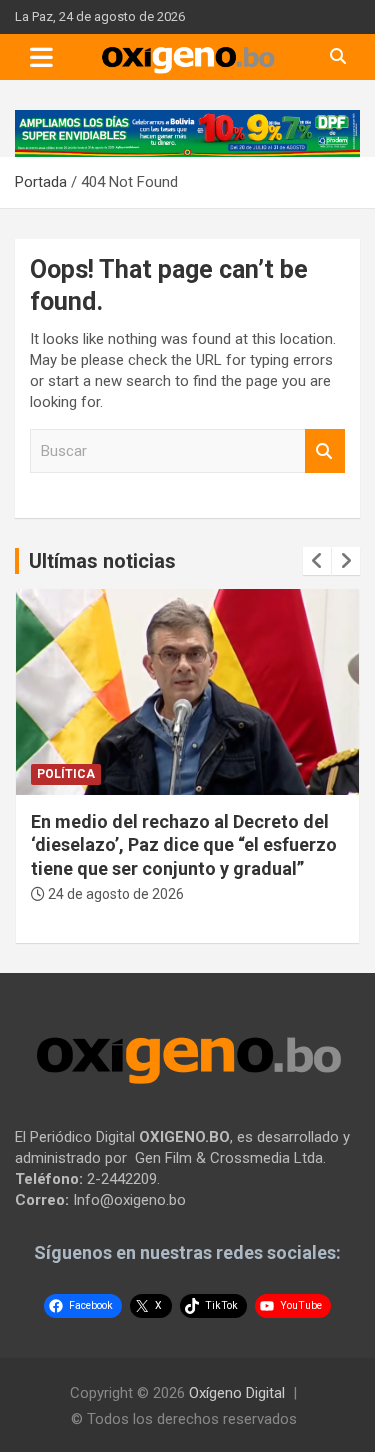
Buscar (325, 451)
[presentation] (317, 561)
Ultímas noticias (102, 561)
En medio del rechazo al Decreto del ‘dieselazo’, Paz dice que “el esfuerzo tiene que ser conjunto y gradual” (184, 845)
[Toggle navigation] (41, 57)
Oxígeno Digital (237, 1393)
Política (66, 774)
